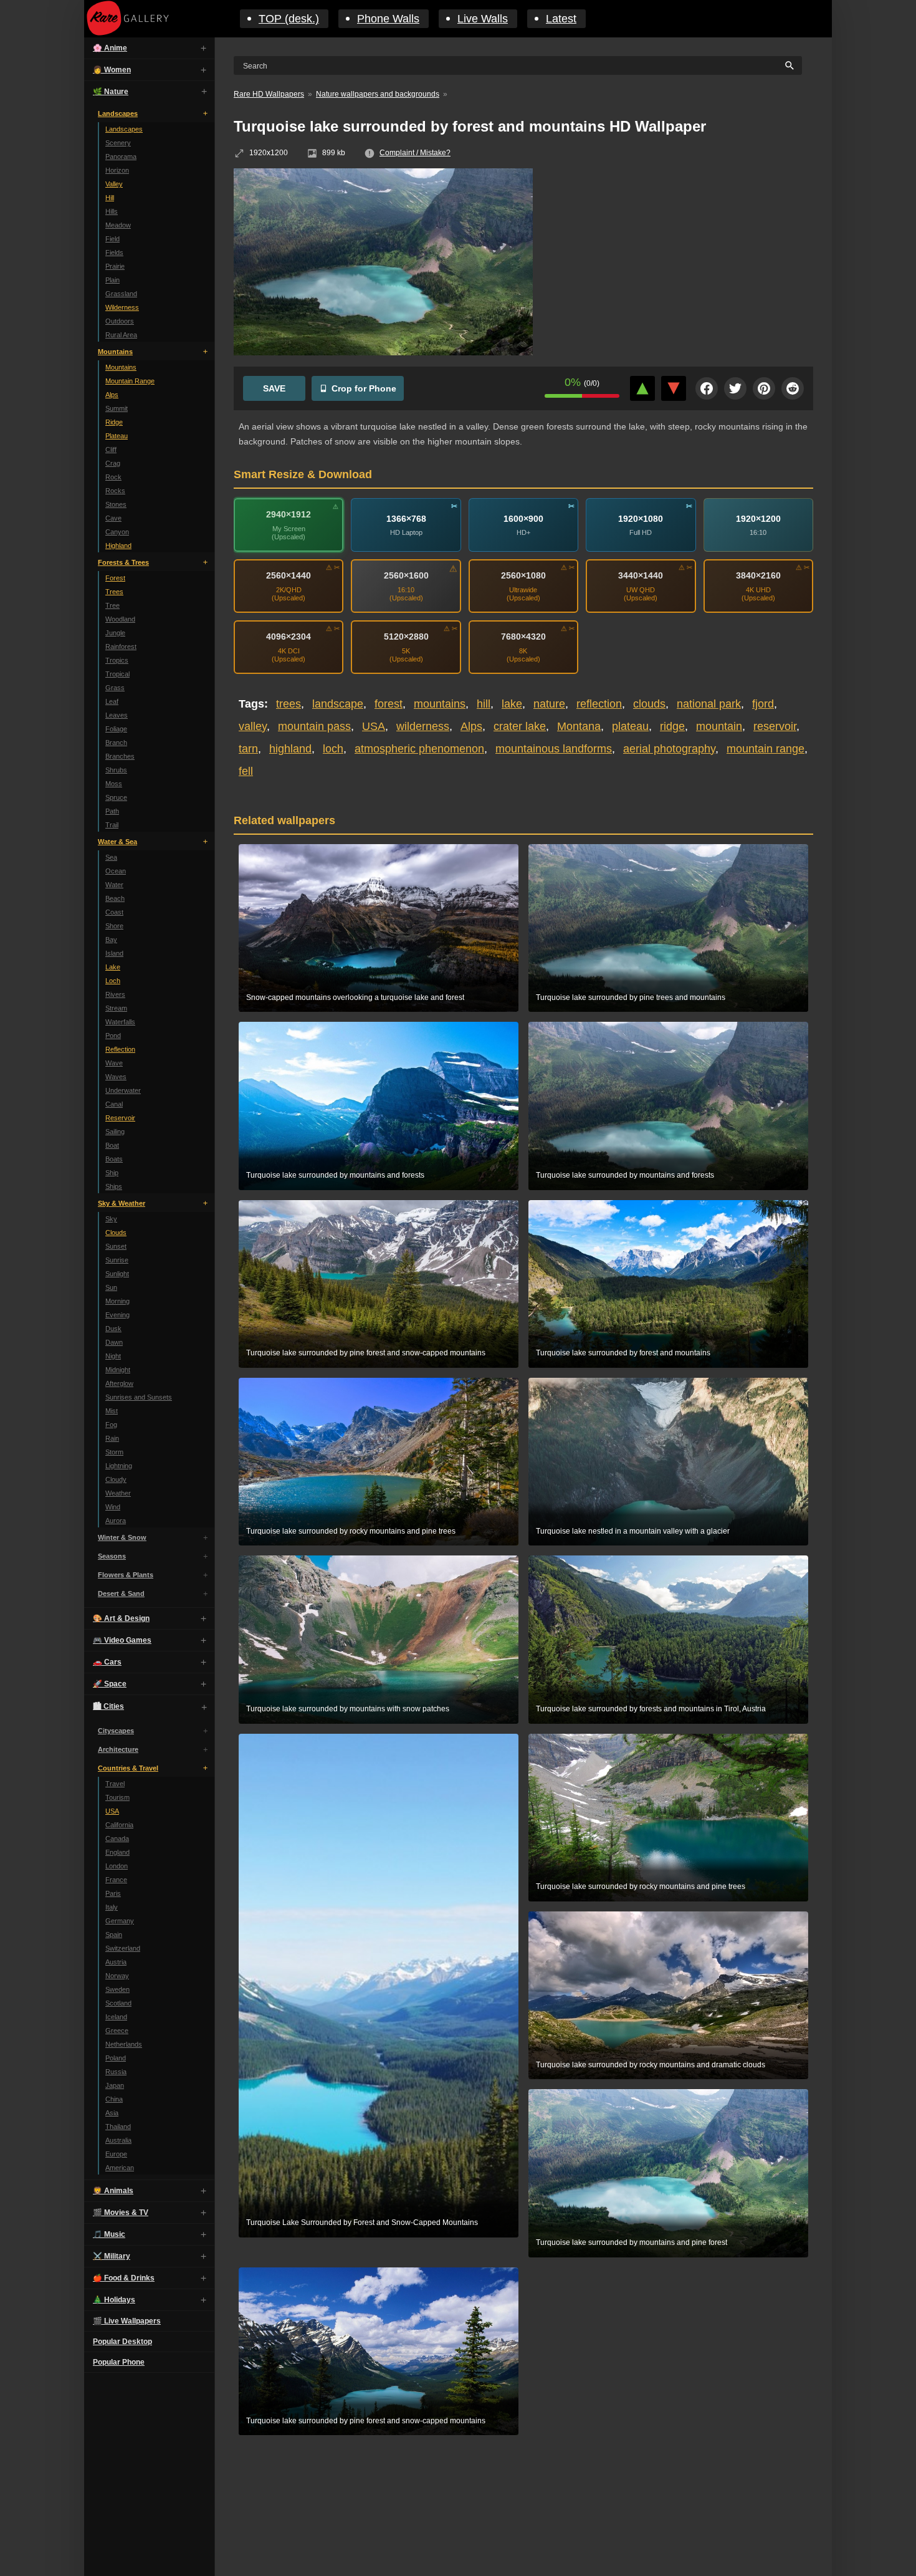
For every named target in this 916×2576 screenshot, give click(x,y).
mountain (719, 726)
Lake (113, 967)
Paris (113, 1893)
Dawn (114, 1342)
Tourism (117, 1797)
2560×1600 (406, 575)
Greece (117, 2031)
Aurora (116, 1521)
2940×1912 (289, 514)
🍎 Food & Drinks (124, 2278)
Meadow (118, 225)
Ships (114, 1186)
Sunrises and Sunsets (139, 1397)
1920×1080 (641, 518)
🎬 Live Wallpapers (127, 2321)
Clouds (116, 1233)
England (117, 1852)
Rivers (115, 994)
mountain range (766, 749)
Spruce (116, 797)
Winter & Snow (122, 1537)
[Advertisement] (682, 259)
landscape (338, 704)
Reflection (120, 1049)
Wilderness (122, 307)
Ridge (114, 422)
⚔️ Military (112, 2256)
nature (549, 704)
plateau (630, 726)
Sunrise (117, 1260)
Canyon (117, 532)
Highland (118, 545)
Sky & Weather (122, 1203)
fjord (763, 704)
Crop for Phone (364, 388)
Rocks (115, 491)
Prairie (115, 266)
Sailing (115, 1132)
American (120, 2168)
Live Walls (483, 19)
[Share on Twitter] (735, 388)
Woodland (120, 619)
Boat (112, 1145)
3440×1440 (641, 575)
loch (333, 749)
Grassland (121, 294)
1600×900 (523, 518)
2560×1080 (523, 575)
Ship (112, 1173)
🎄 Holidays (114, 2300)
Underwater (123, 1090)
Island (114, 953)
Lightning (119, 1466)
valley (253, 726)
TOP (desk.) (289, 19)
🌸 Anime (110, 48)
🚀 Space (110, 1684)
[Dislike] (674, 388)
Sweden (117, 1989)
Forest (115, 578)
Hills (112, 211)
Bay (111, 940)
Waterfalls (120, 1022)
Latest (561, 19)
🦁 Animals (113, 2191)
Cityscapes (116, 1731)
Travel (115, 1784)
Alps (112, 395)
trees (289, 704)
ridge (672, 726)
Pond (113, 1036)
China (114, 2099)
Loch (113, 981)
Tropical (117, 674)
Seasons (112, 1556)
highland (290, 749)
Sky (111, 1219)
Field (112, 239)
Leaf (112, 701)
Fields (114, 252)
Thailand (118, 2127)
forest (389, 704)
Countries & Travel (128, 1768)
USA (112, 1811)
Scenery (118, 143)
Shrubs (116, 770)
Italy (112, 1907)
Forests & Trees (123, 562)
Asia (112, 2113)
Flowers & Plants (126, 1575)
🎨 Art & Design (121, 1618)
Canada (117, 1838)
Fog (111, 1425)
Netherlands (124, 2044)
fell (246, 771)
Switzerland (123, 1948)
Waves (116, 1077)
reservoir (775, 726)
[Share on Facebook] (707, 388)
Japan (115, 2085)
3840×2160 (758, 575)
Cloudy (116, 1479)
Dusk (113, 1329)
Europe (116, 2154)
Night (113, 1356)
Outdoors (120, 321)
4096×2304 (289, 637)
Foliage (116, 729)
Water (114, 885)
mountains (440, 704)
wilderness (423, 726)
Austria (116, 1962)
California (119, 1825)
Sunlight (117, 1274)
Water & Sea (117, 842)
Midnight (118, 1370)
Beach (115, 898)
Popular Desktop (122, 2342)
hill (484, 704)
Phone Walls (388, 19)
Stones (116, 504)
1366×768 (406, 518)
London (117, 1866)
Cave (113, 518)
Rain (112, 1438)
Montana (579, 726)
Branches (120, 756)
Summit (117, 408)
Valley (114, 184)
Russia (116, 2072)
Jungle (115, 633)
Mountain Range (130, 381)
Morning (117, 1301)
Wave (114, 1063)
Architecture (118, 1749)
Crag (113, 463)
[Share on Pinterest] (764, 388)
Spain (114, 1934)
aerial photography (669, 749)
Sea (111, 857)
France (116, 1880)
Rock (113, 477)
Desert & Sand (121, 1593)
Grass (115, 688)
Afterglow (119, 1383)
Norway (117, 1976)
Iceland (116, 2017)
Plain (112, 280)
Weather (118, 1493)
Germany (120, 1921)
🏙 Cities (108, 1706)
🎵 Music (109, 2234)
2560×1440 (289, 575)
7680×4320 (523, 637)
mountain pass (314, 726)
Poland (116, 2058)
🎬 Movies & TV (121, 2213)
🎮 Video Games (122, 1640)
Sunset (116, 1246)
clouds (649, 704)
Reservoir (120, 1118)
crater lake (520, 726)
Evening (117, 1315)
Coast (114, 912)
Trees (114, 592)
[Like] (642, 388)
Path (112, 811)
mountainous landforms (554, 749)
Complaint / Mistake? (415, 153)
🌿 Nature (111, 92)
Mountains (115, 352)
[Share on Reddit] (793, 388)
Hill (110, 198)
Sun (111, 1287)
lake (512, 704)
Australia (118, 2140)
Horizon (117, 170)
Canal (114, 1104)
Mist (112, 1411)
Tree (112, 605)
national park (709, 704)
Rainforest (121, 646)
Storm (114, 1452)
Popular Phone (119, 2362)
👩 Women (112, 70)
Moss (114, 784)
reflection (599, 704)
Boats (114, 1159)
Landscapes (118, 113)
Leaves (117, 715)
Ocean (116, 871)
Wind (113, 1507)
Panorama (121, 156)
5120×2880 (406, 637)
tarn (248, 749)
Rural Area (121, 335)
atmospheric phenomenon (419, 749)
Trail (112, 825)
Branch (116, 743)
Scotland (118, 2003)
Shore (114, 926)
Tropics (117, 660)
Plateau (117, 436)
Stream (116, 1008)
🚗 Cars (107, 1662)
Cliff (111, 449)
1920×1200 (758, 518)
